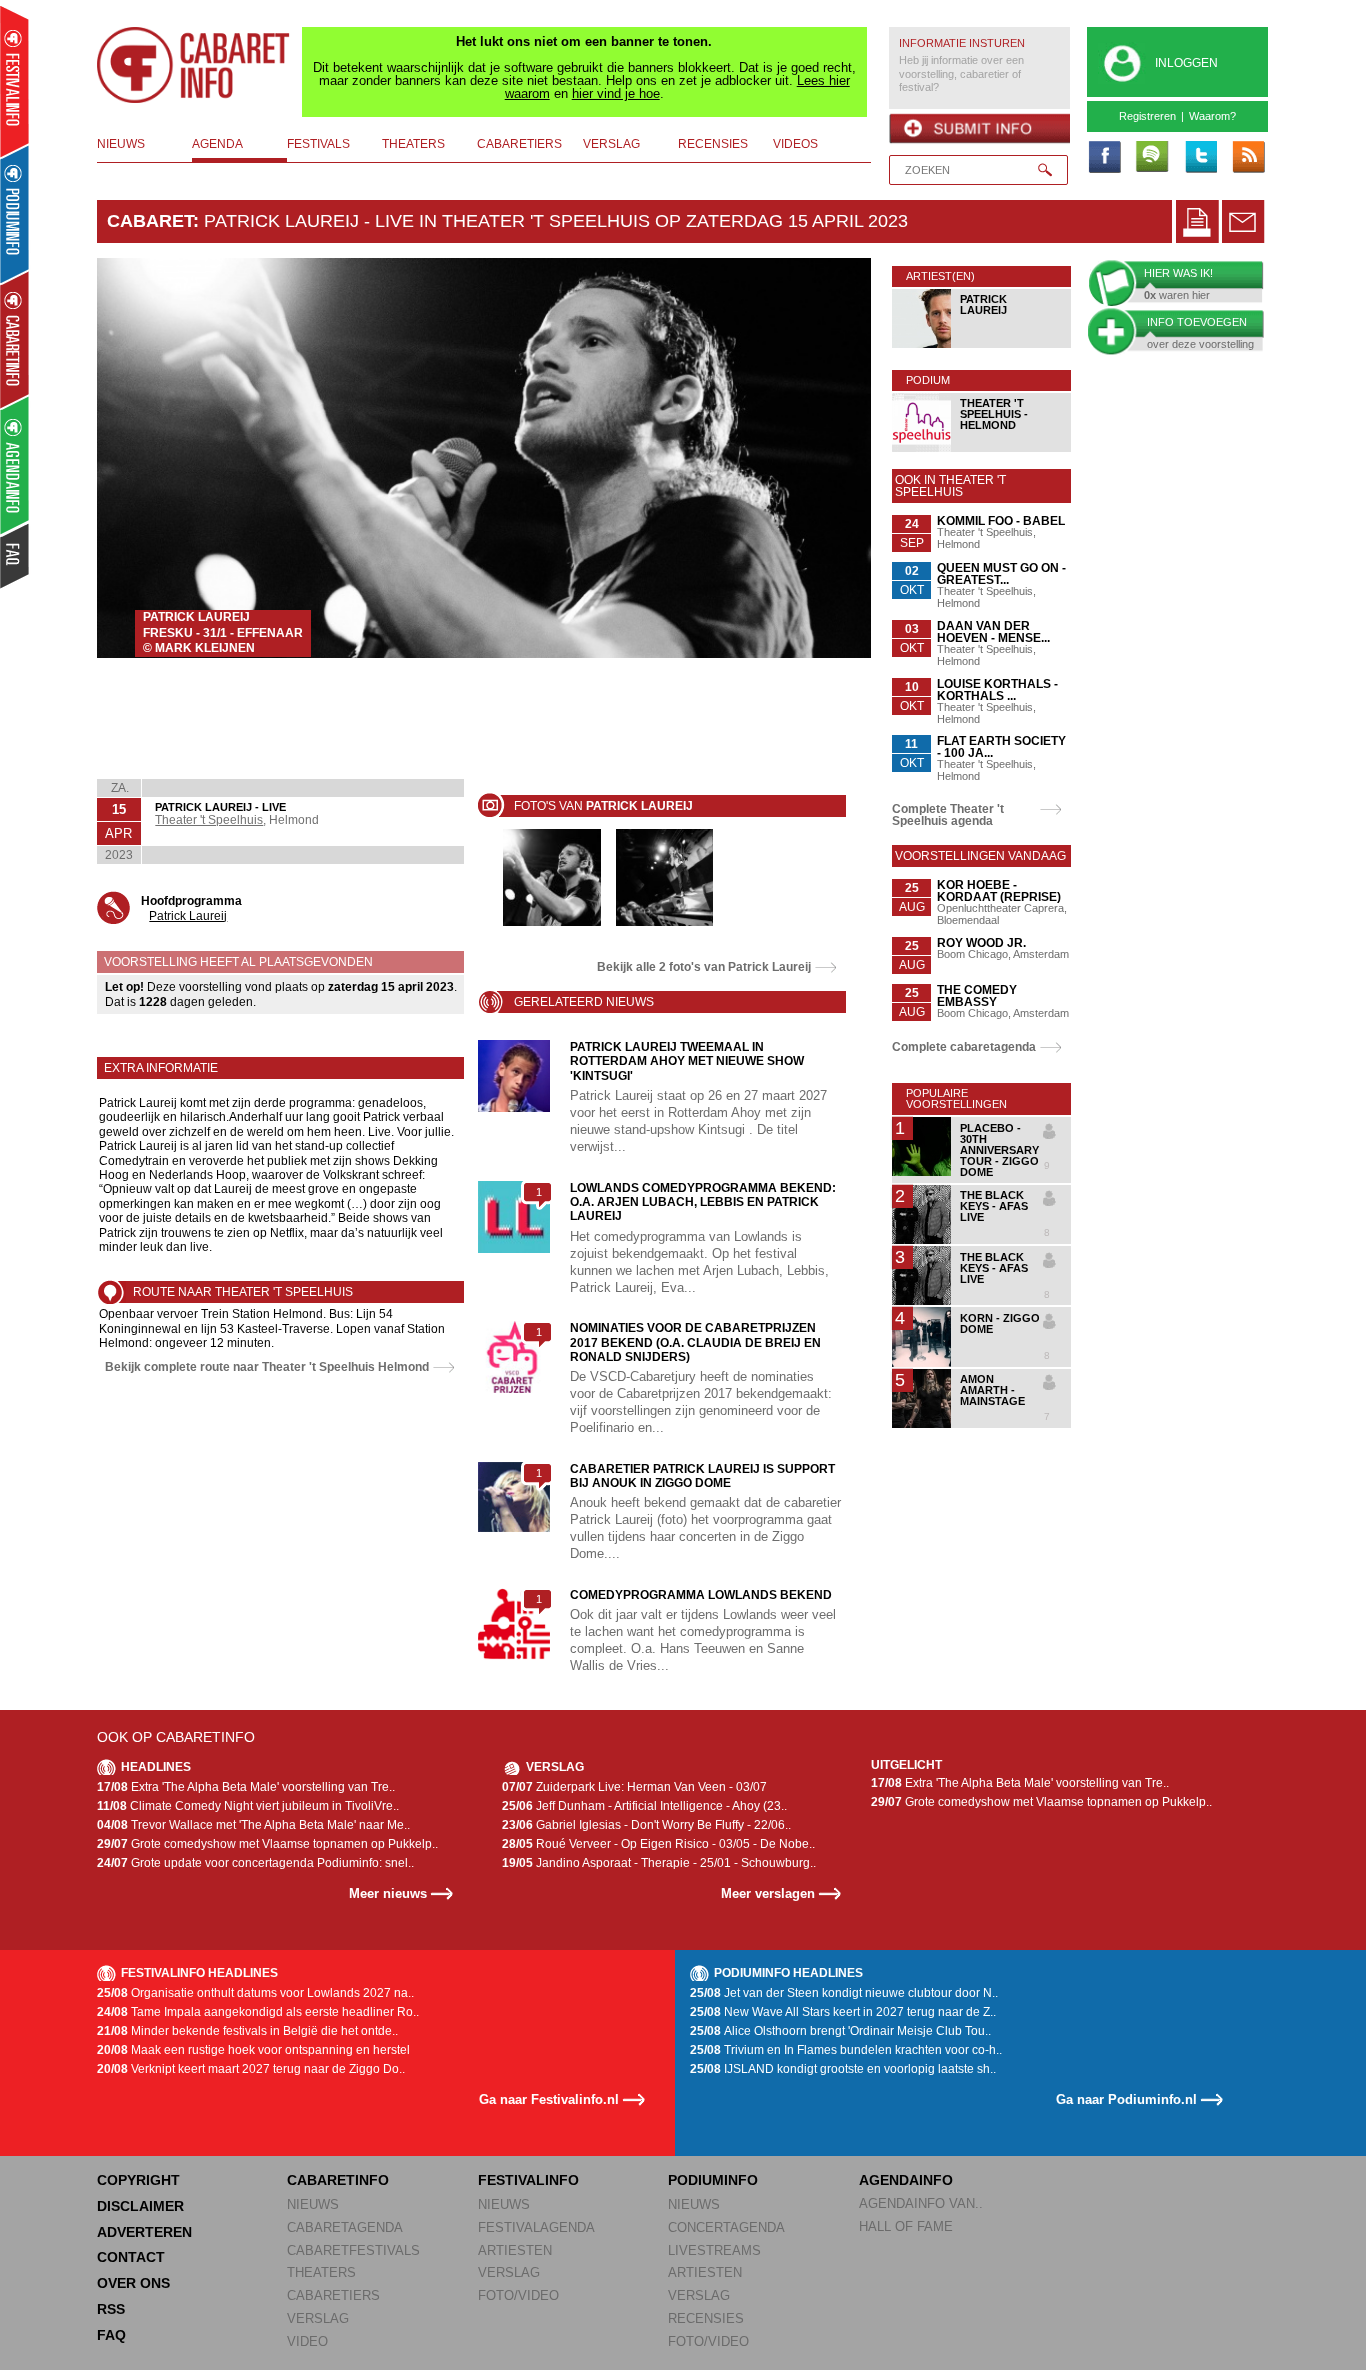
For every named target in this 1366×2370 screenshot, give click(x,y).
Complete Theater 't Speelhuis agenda (948, 815)
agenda (217, 144)
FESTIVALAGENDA (536, 2227)
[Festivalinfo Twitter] (1200, 158)
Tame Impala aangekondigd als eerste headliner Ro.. (258, 2012)
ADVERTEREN (144, 2232)
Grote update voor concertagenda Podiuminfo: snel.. (255, 1863)
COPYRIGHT (138, 2180)
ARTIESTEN (515, 2250)
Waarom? (1212, 116)
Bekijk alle (704, 967)
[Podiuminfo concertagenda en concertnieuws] (15, 213)
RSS (111, 2309)
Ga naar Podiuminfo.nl (1126, 2099)
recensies (713, 144)
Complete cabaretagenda (964, 1047)
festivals (318, 144)
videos (795, 144)
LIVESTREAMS (714, 2250)
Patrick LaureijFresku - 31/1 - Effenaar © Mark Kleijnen (223, 632)
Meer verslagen (768, 1893)
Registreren (1147, 116)
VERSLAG (318, 2318)
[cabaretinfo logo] (194, 65)
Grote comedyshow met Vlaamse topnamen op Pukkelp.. (267, 1844)
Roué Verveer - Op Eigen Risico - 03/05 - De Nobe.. (658, 1844)
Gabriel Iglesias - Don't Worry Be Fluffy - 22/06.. (646, 1825)
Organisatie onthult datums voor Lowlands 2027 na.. (255, 1993)
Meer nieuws (388, 1893)
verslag (611, 144)
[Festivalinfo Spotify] (1152, 158)
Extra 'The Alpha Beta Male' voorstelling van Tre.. (246, 1787)
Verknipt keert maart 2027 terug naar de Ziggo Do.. (251, 2069)
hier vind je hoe (616, 93)
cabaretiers (519, 144)
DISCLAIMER (140, 2206)
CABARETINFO (338, 2180)
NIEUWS (313, 2204)
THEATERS (321, 2272)
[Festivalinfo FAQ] (15, 556)
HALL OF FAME (906, 2226)
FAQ (111, 2335)
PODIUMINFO (713, 2180)
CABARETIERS (333, 2295)
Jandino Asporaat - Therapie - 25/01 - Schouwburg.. (659, 1863)
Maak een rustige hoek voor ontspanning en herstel (253, 2050)
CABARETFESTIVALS (353, 2250)
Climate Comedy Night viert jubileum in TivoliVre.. (248, 1806)
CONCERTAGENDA (726, 2227)
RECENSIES (706, 2318)
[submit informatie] (979, 129)
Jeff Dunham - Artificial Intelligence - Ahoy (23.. (644, 1806)
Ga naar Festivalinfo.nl (549, 2099)
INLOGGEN (1186, 63)
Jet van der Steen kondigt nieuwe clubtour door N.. (844, 1993)
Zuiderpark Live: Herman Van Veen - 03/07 (634, 1787)
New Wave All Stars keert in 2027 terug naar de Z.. (843, 2012)
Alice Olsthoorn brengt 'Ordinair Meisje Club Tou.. (840, 2031)
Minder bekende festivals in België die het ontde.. (247, 2031)
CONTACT (131, 2257)
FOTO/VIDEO (518, 2295)
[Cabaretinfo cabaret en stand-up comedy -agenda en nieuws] (14, 339)
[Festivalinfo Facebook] (1104, 158)
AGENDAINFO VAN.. (921, 2203)
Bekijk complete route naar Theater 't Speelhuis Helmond (267, 1367)
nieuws (121, 144)
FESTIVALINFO (528, 2180)
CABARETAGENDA (345, 2227)
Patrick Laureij (188, 916)
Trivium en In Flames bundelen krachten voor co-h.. (846, 2050)
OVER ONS (133, 2283)
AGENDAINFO (906, 2180)
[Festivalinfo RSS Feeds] (1248, 158)
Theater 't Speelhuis (209, 820)
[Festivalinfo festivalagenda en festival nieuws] (14, 81)
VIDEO (307, 2341)
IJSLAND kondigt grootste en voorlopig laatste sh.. (843, 2069)
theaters (413, 144)
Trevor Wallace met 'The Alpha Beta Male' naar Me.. (253, 1825)
